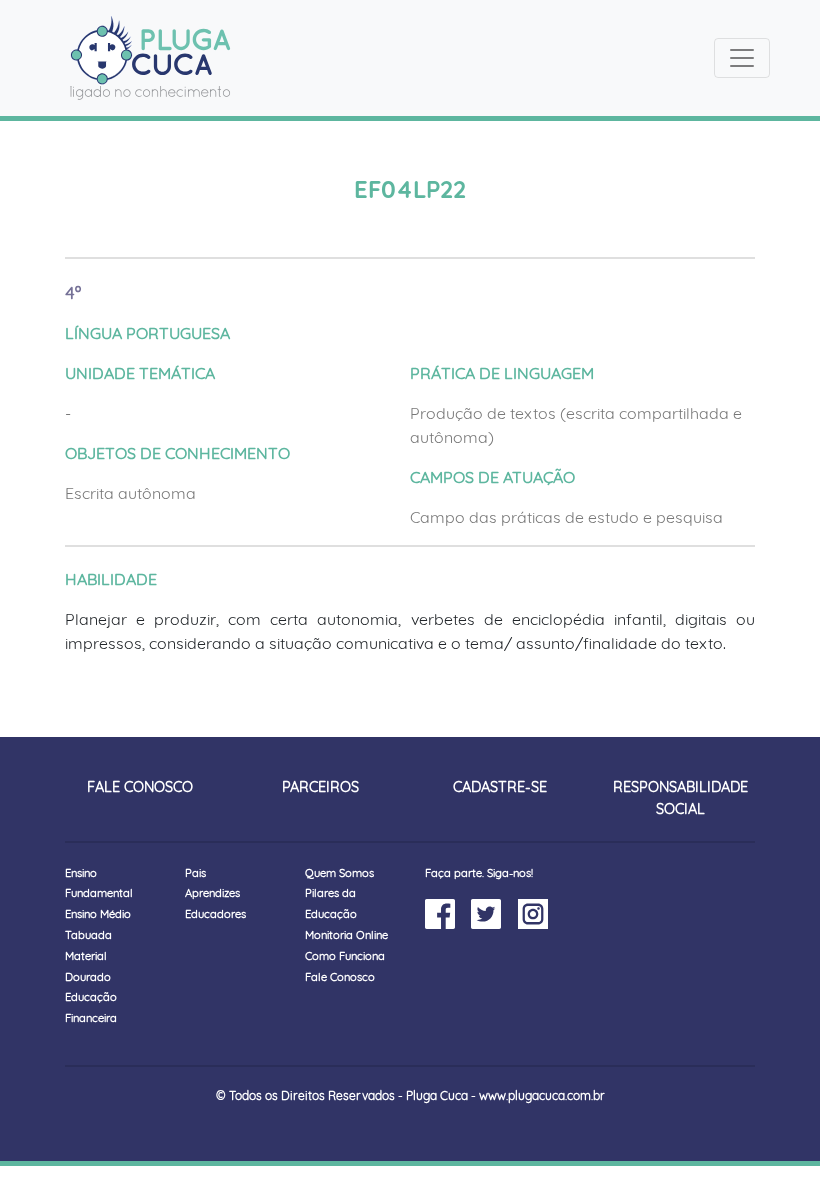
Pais (195, 873)
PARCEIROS (320, 787)
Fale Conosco (340, 977)
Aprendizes (212, 893)
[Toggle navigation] (742, 58)
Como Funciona (345, 956)
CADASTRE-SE (500, 787)
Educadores (215, 914)
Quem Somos (339, 873)
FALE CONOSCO (140, 787)
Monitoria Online (346, 935)
